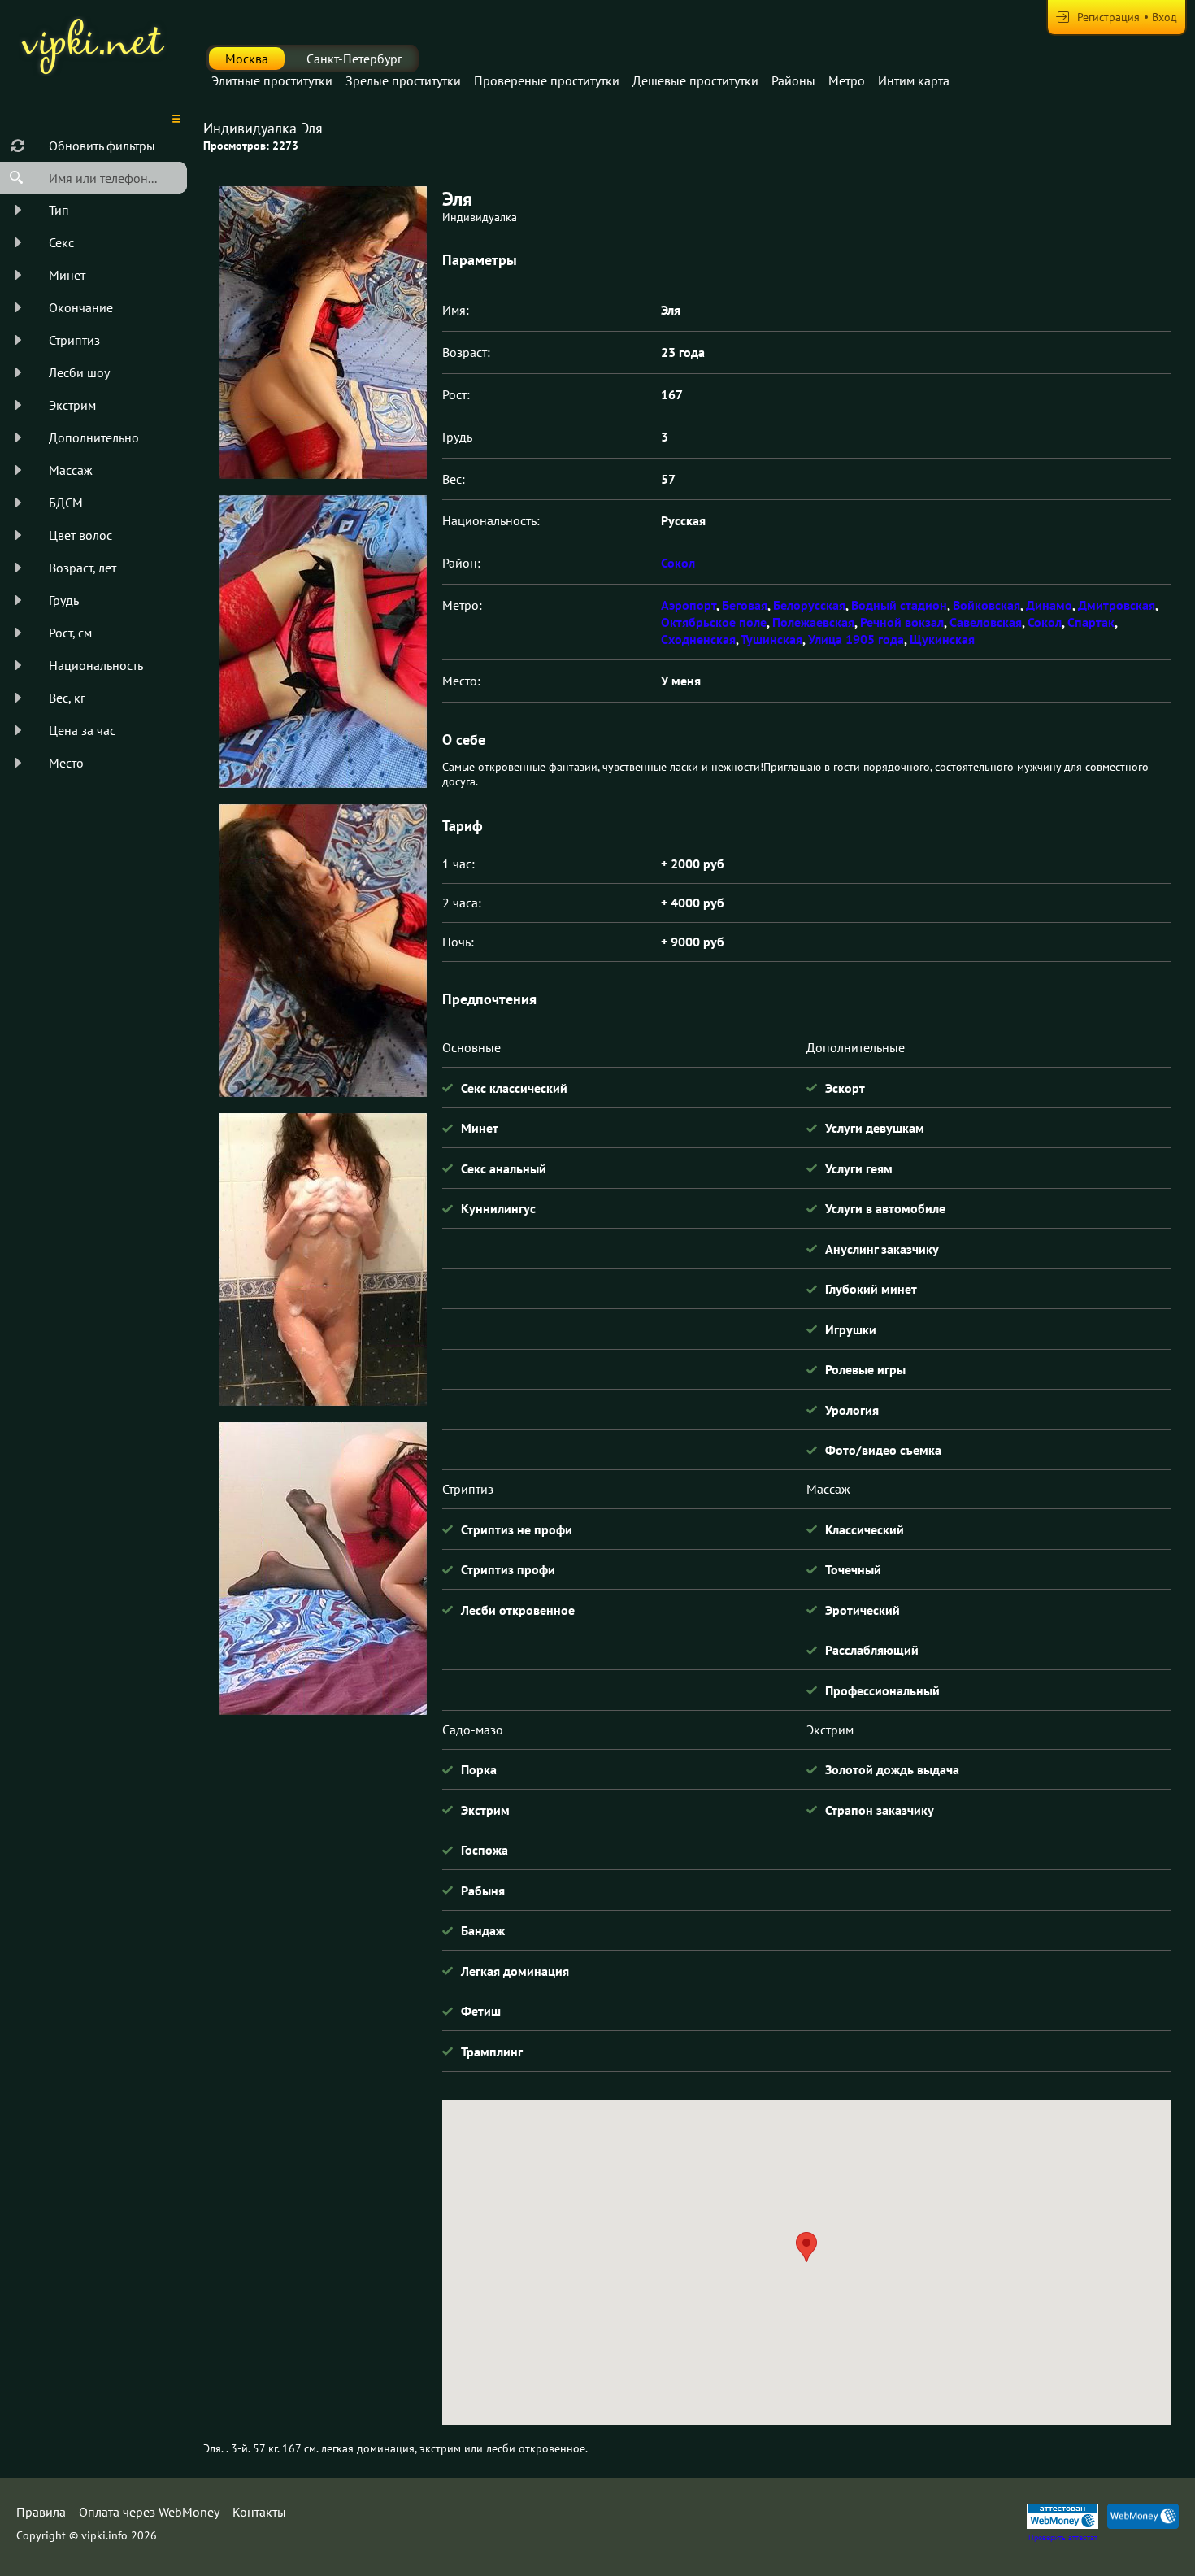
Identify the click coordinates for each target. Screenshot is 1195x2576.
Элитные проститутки (272, 80)
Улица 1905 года (856, 639)
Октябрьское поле (714, 622)
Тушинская (771, 639)
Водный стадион (899, 605)
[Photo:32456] (323, 1260)
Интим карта (914, 80)
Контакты (259, 2512)
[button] (806, 2247)
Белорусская (809, 605)
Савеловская (986, 622)
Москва (247, 59)
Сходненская (698, 639)
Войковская (986, 605)
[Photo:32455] (323, 951)
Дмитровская (1117, 605)
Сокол (678, 563)
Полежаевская (813, 622)
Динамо (1049, 605)
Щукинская (942, 639)
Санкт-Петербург (354, 59)
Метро (847, 80)
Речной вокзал (902, 622)
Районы (793, 80)
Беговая (745, 605)
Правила (41, 2512)
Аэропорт (689, 605)
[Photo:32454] (323, 642)
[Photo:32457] (323, 1569)
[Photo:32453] (323, 333)
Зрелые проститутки (403, 80)
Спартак (1091, 622)
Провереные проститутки (547, 80)
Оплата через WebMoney (149, 2512)
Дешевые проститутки (695, 80)
